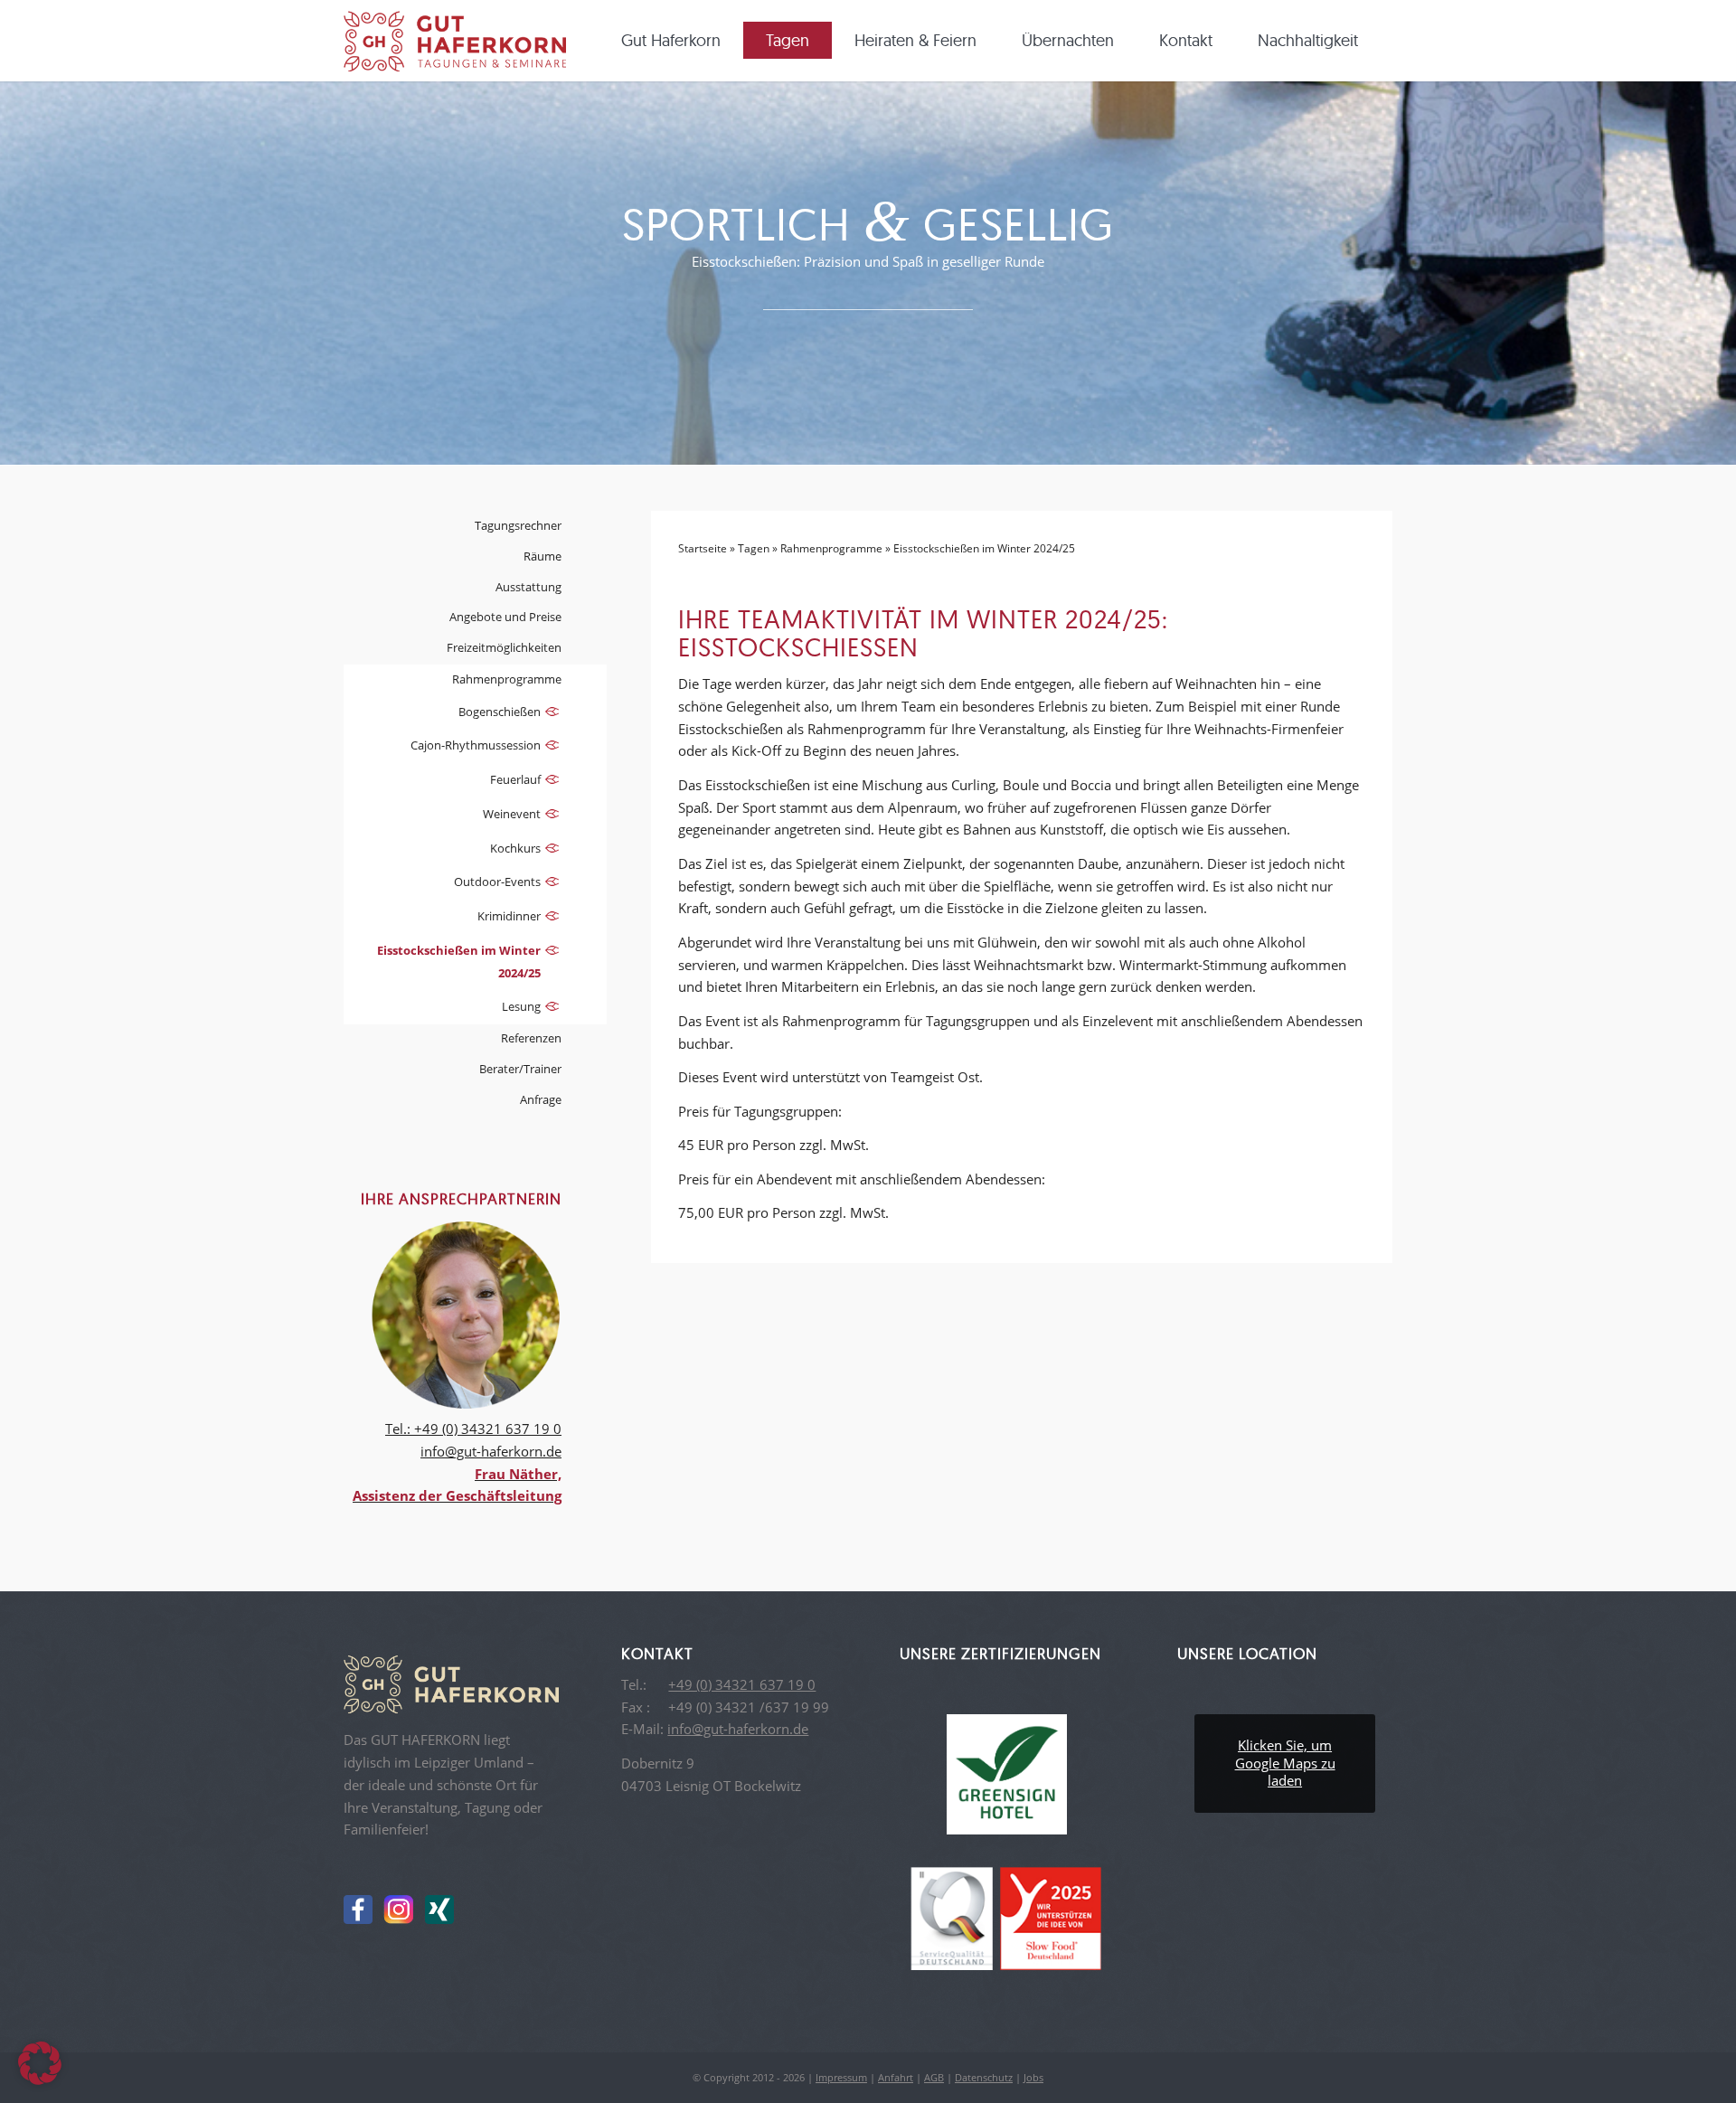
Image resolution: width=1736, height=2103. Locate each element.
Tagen (754, 548)
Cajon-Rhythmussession (476, 745)
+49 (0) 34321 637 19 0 (742, 1684)
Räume (542, 556)
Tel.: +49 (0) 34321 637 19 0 (473, 1429)
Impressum (841, 2077)
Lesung (521, 1006)
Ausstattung (528, 587)
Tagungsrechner (518, 525)
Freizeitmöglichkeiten (504, 647)
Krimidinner (509, 916)
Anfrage (541, 1099)
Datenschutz (984, 2077)
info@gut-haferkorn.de (491, 1451)
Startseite (703, 548)
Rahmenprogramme (831, 548)
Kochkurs (515, 848)
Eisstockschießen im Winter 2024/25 (459, 962)
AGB (934, 2077)
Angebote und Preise (505, 617)
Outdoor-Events (497, 882)
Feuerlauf (515, 779)
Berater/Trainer (520, 1069)
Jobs (1033, 2077)
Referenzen (531, 1038)
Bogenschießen (500, 712)
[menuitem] (677, 41)
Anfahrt (896, 2077)
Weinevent (512, 814)
